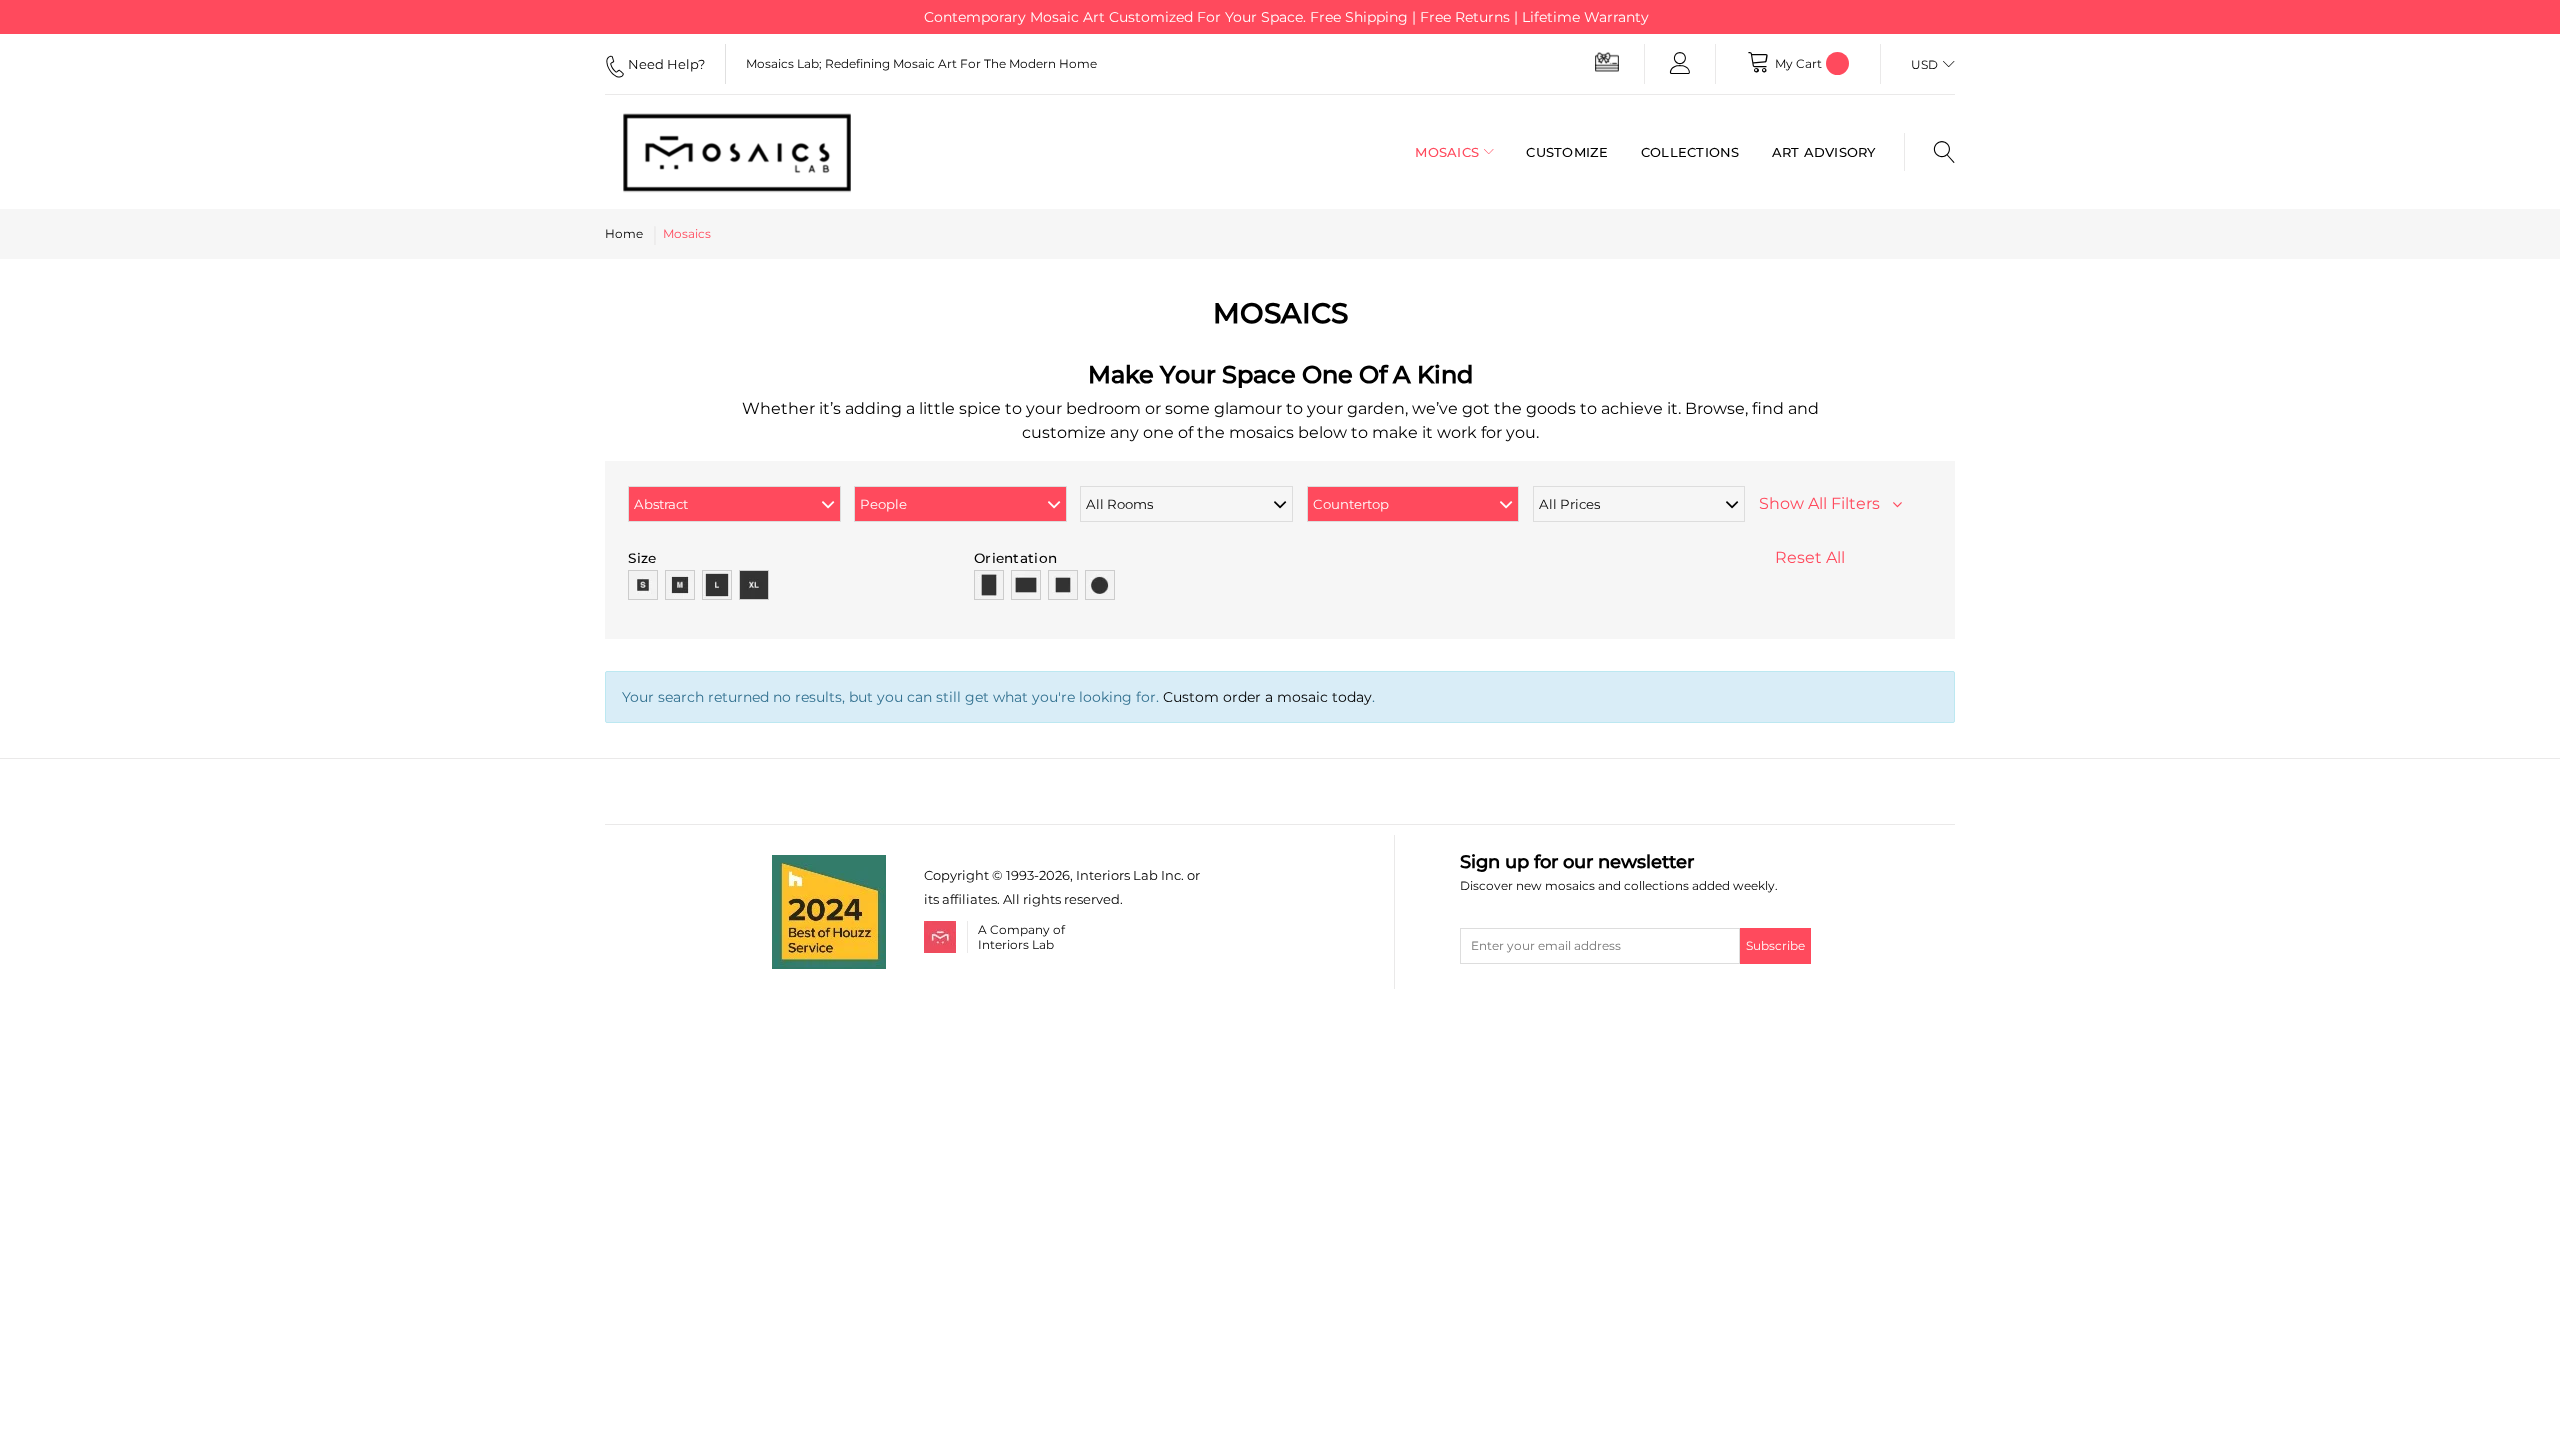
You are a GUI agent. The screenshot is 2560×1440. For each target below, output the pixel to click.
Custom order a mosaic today (1267, 697)
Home (624, 233)
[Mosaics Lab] (754, 152)
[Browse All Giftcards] (1607, 61)
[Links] (1680, 64)
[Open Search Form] (1929, 152)
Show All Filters (1825, 503)
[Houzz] (829, 866)
